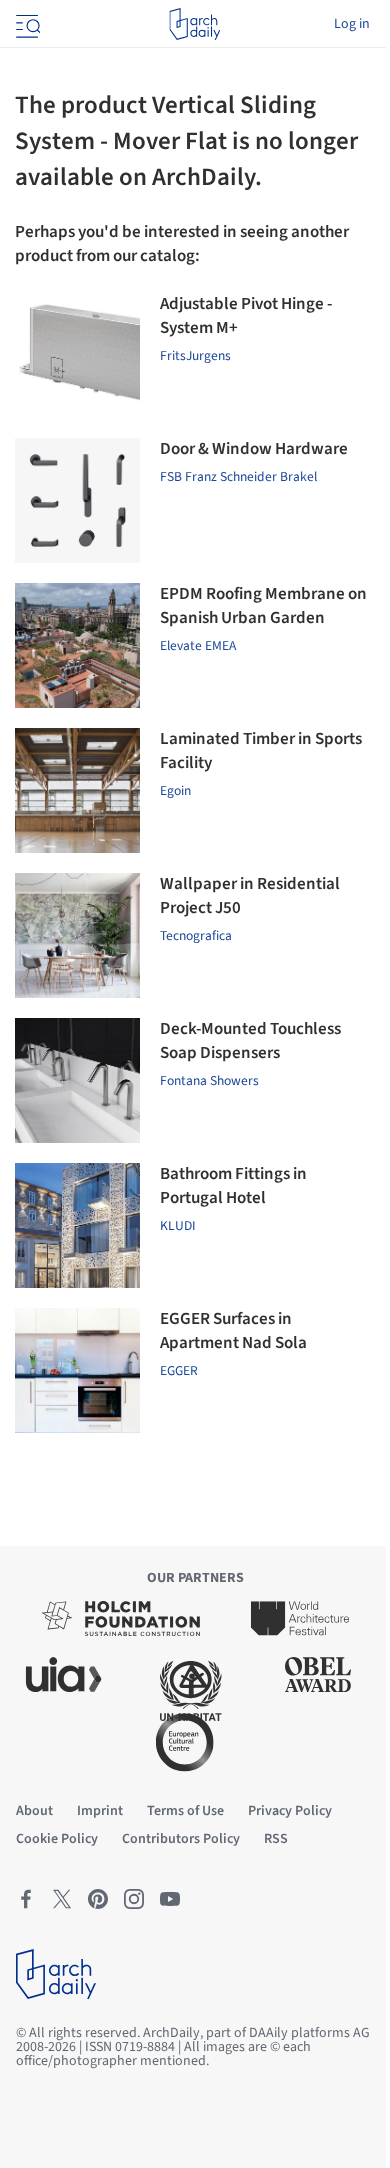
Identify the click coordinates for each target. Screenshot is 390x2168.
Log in (352, 24)
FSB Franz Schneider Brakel (238, 476)
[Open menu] (26, 24)
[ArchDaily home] (194, 24)
